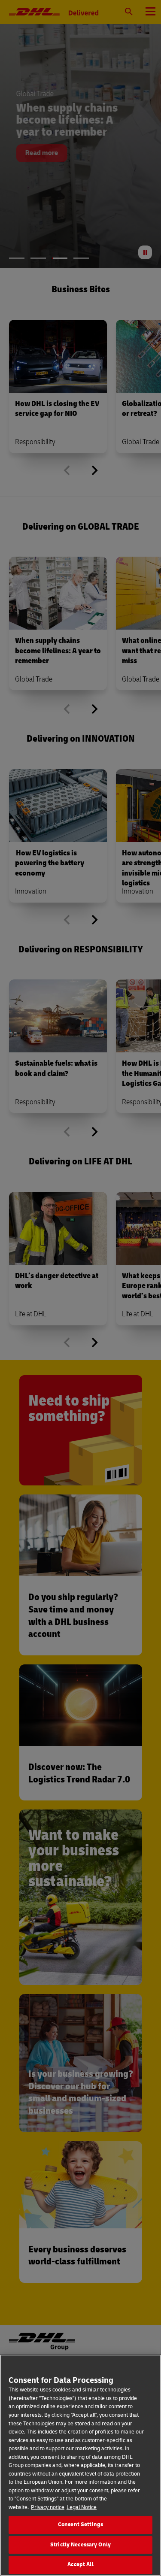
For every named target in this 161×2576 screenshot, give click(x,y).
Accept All (80, 2564)
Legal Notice (82, 2507)
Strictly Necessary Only (80, 2545)
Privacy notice (48, 2507)
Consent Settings (80, 2524)
